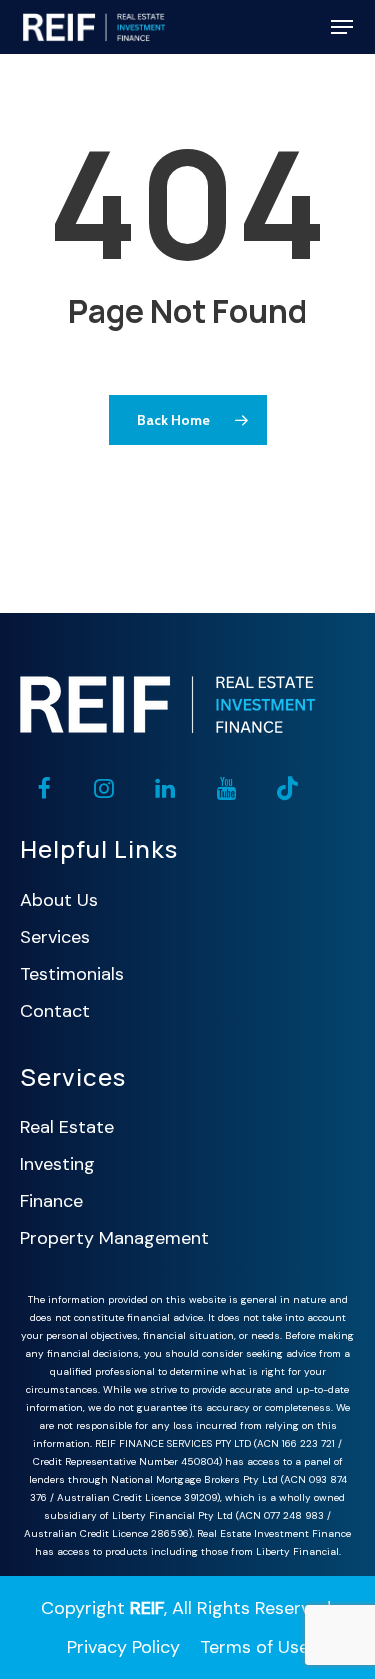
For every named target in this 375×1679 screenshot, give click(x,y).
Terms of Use (254, 1647)
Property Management (114, 1238)
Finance (51, 1201)
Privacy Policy (123, 1647)
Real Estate (67, 1127)
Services (55, 937)
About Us (59, 900)
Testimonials (72, 974)
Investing (57, 1164)
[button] (342, 27)
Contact (55, 1011)
